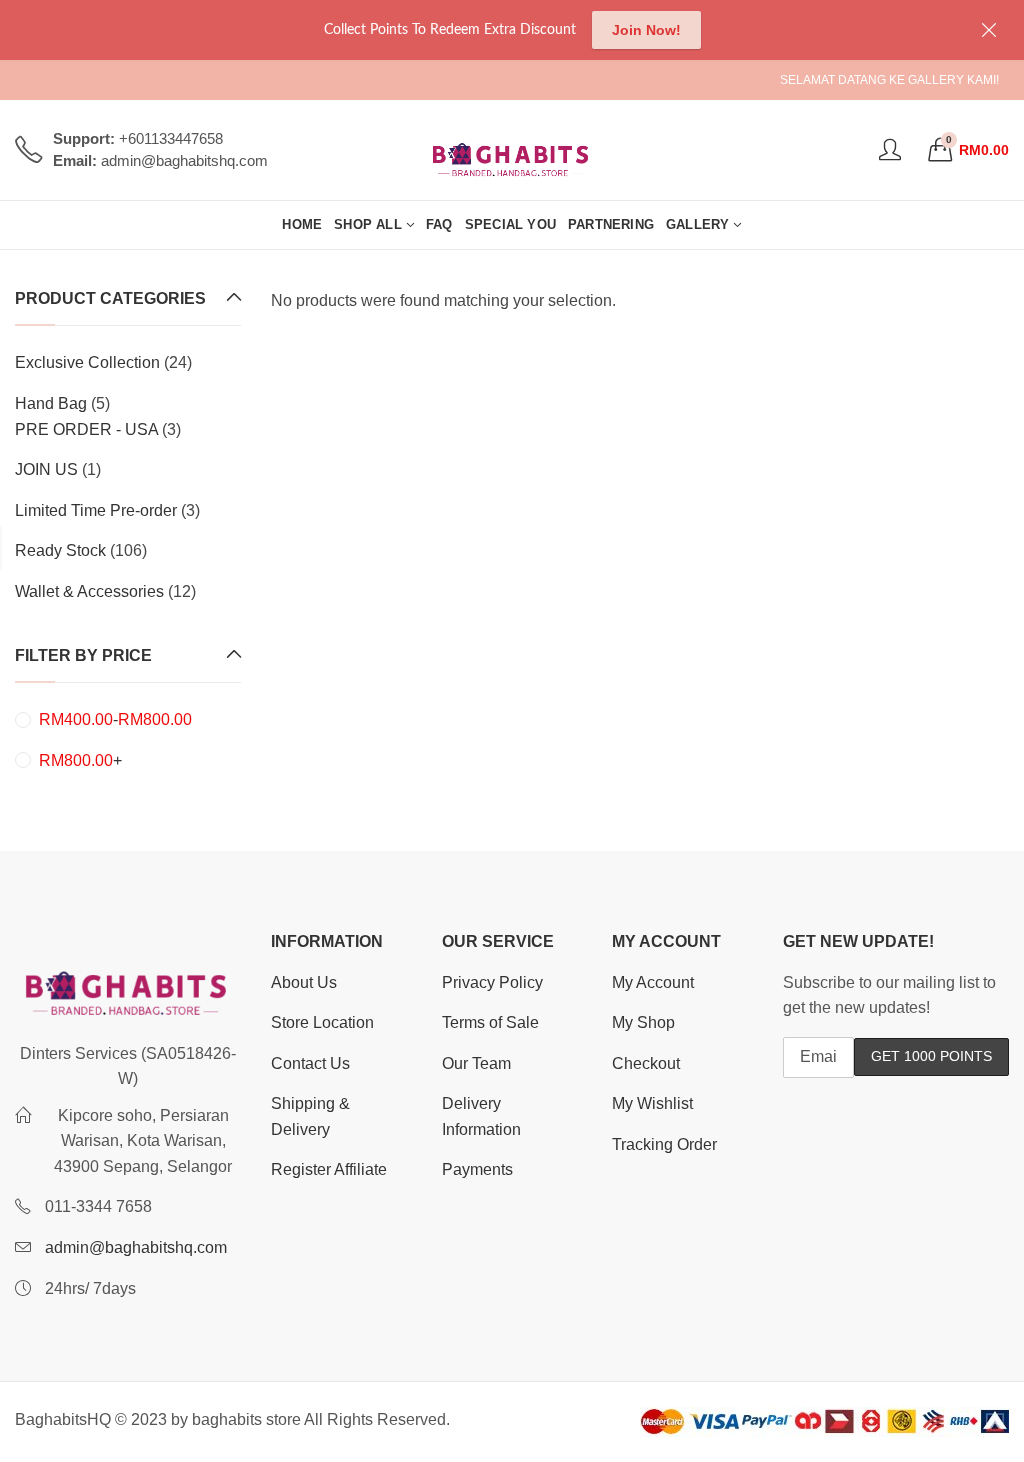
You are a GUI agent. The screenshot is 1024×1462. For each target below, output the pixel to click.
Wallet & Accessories (89, 591)
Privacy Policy (492, 982)
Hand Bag (51, 403)
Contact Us (310, 1063)
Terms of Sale (490, 1022)
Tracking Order (664, 1144)
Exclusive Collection (87, 362)
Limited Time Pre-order (96, 510)
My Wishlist (652, 1103)
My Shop (643, 1022)
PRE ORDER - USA (86, 429)
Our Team (476, 1063)
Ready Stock (60, 550)
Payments (477, 1169)
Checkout (646, 1063)
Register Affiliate (329, 1169)
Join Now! (646, 30)
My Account (653, 982)
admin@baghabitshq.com (136, 1247)
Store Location (322, 1022)
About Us (304, 982)
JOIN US (46, 469)
